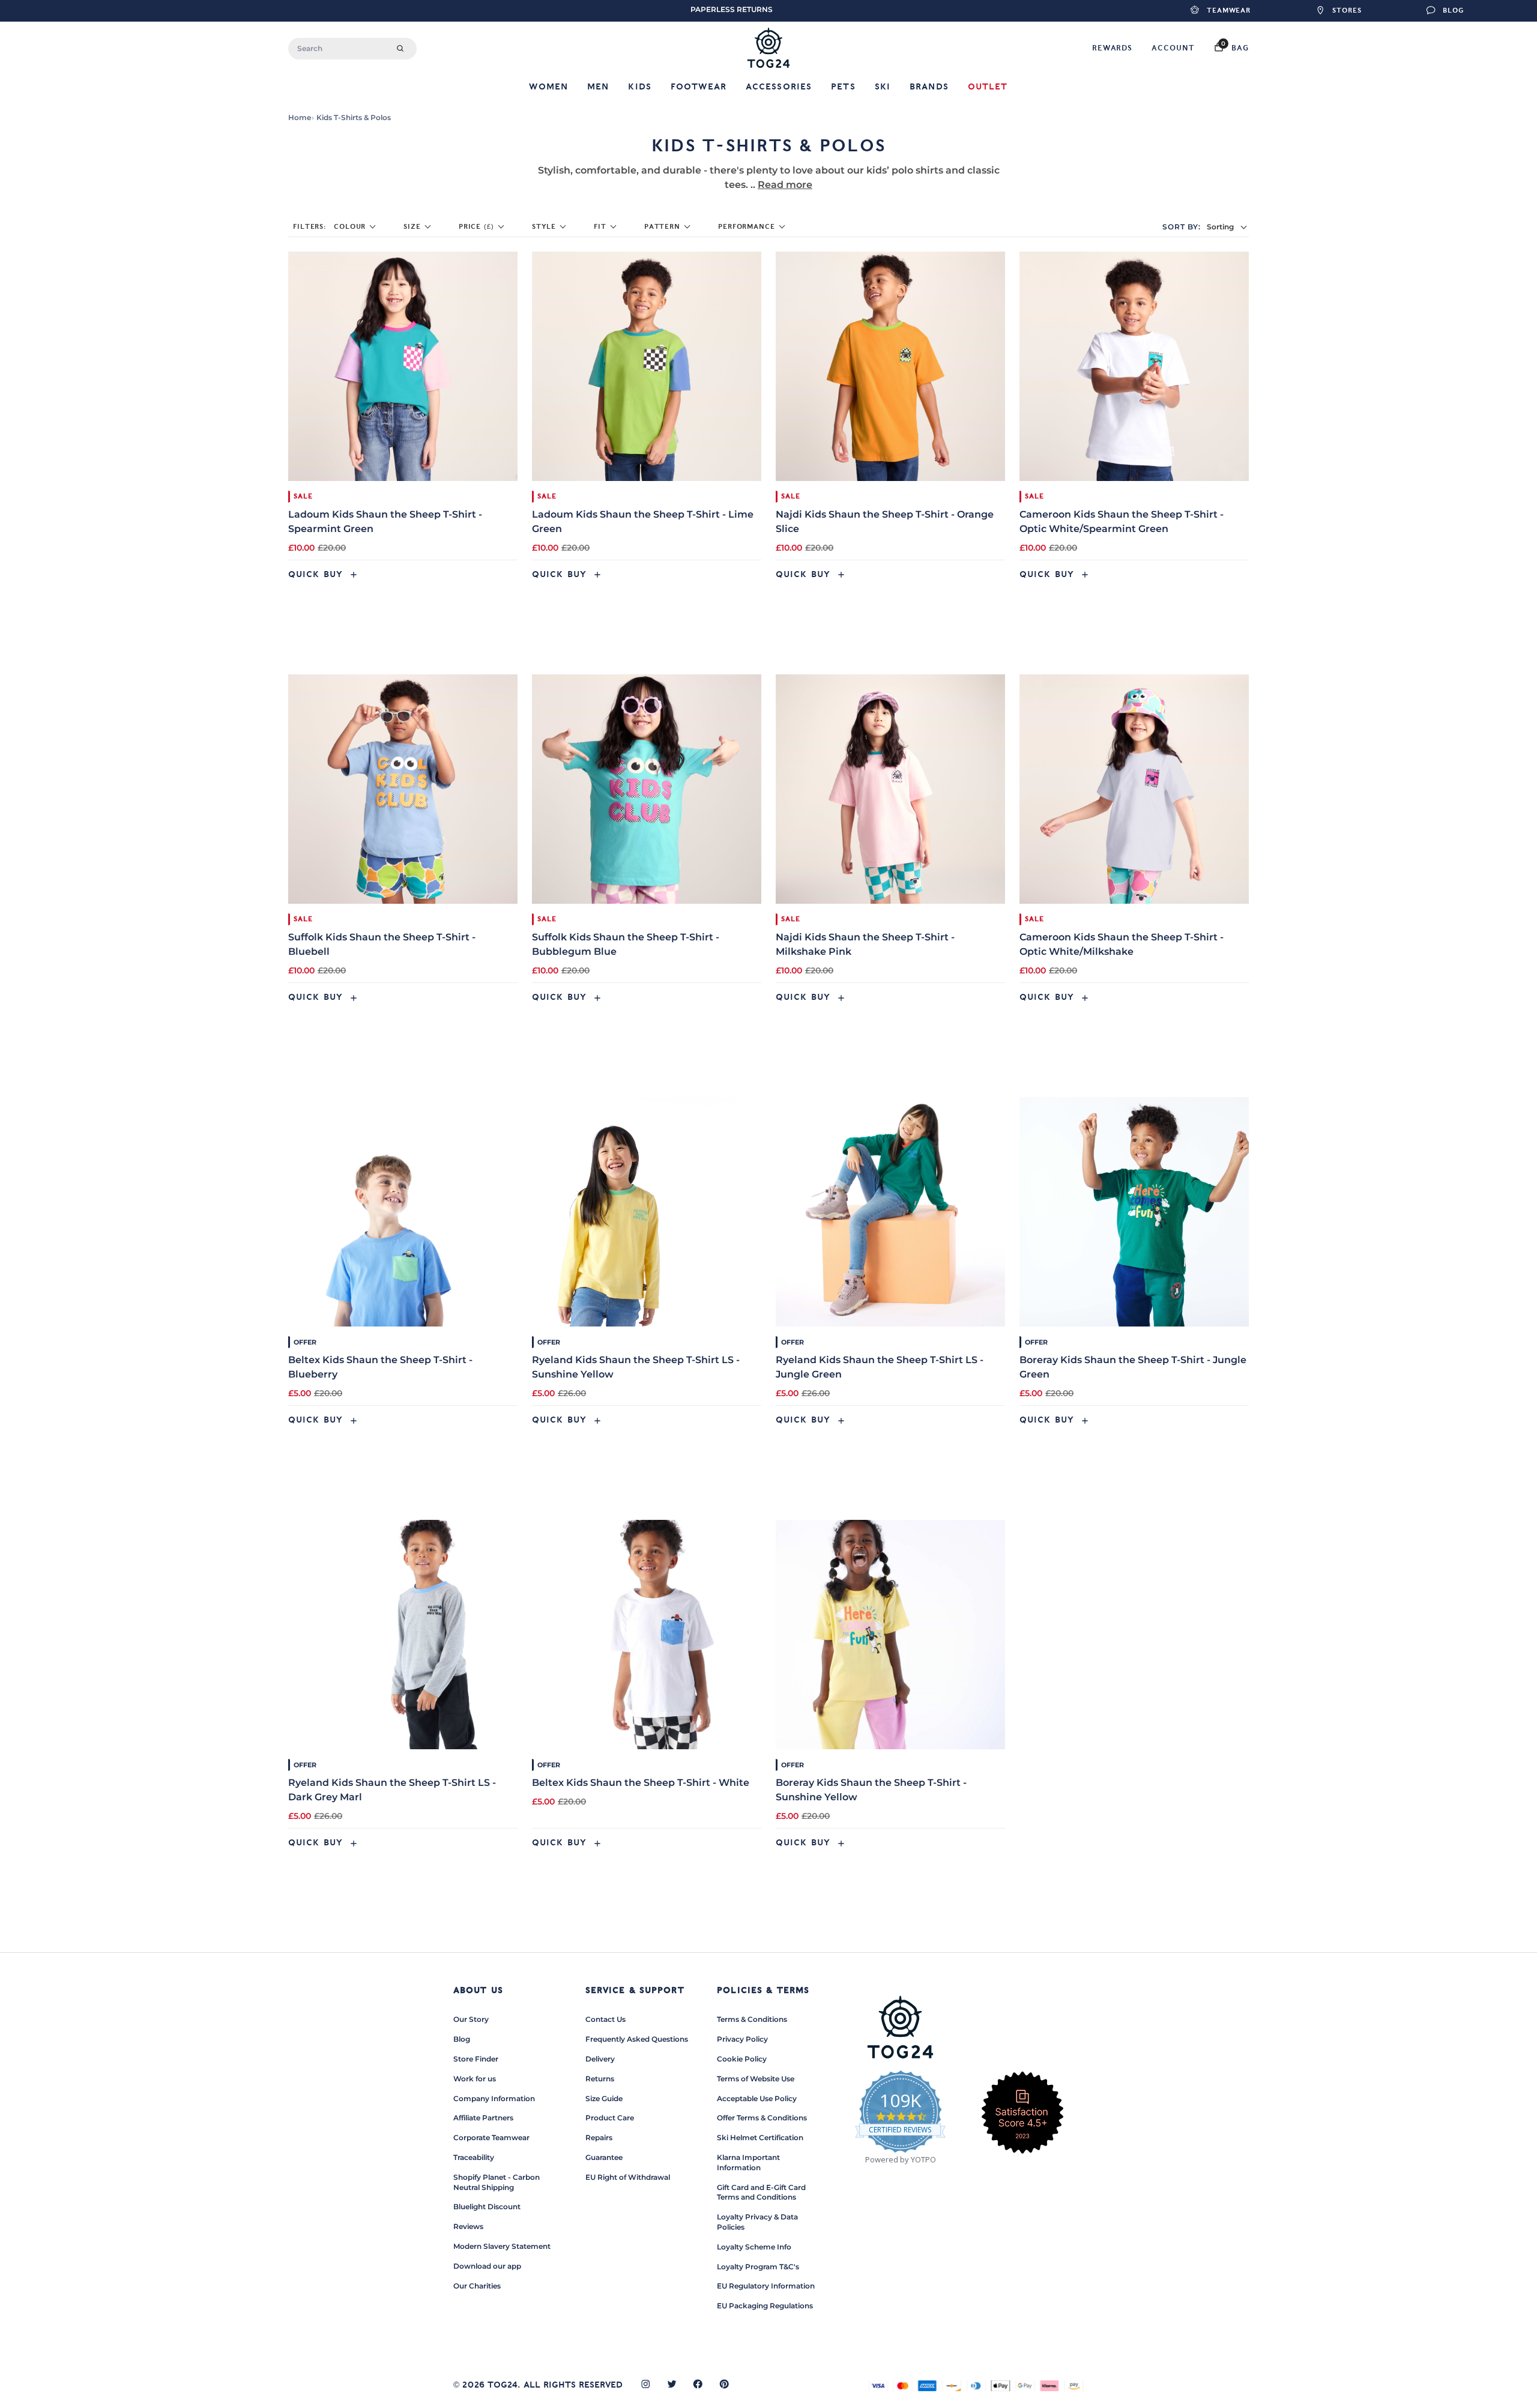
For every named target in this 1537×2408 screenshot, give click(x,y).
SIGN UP (651, 1267)
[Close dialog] (994, 1059)
